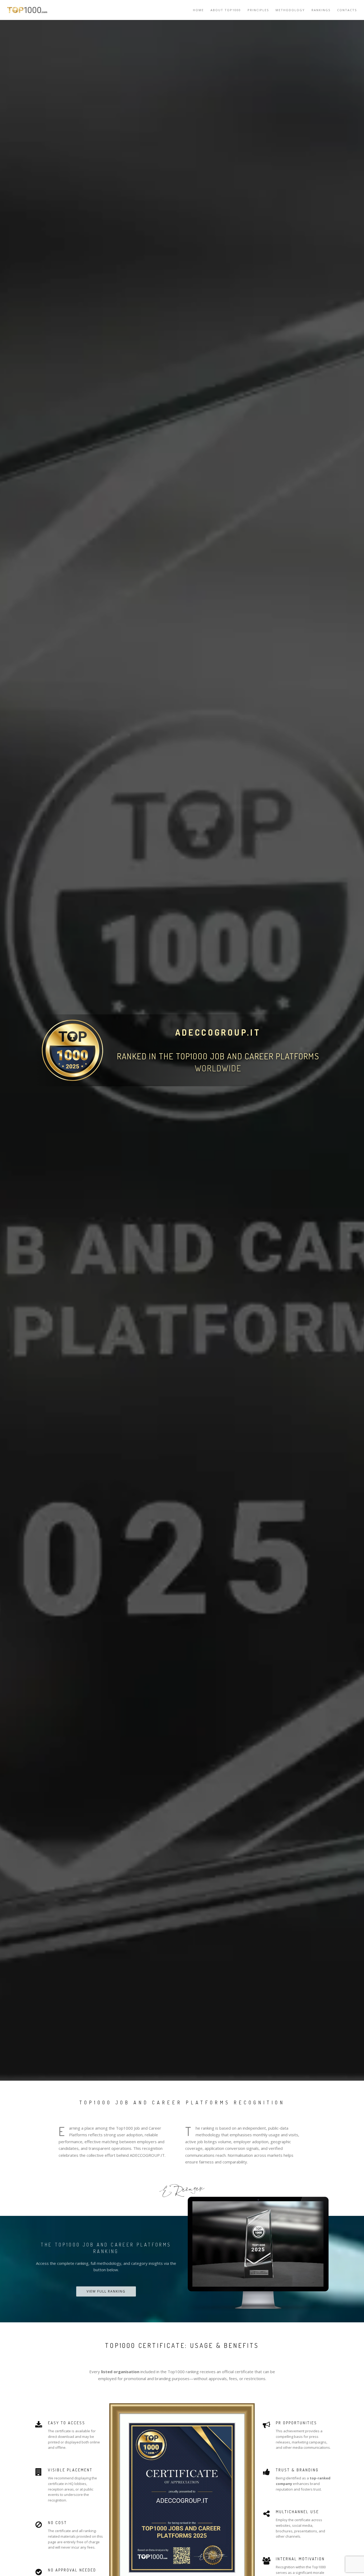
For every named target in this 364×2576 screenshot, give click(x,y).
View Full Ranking (106, 2291)
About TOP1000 (226, 10)
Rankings (321, 10)
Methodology (290, 10)
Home (198, 10)
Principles (258, 10)
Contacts (347, 10)
